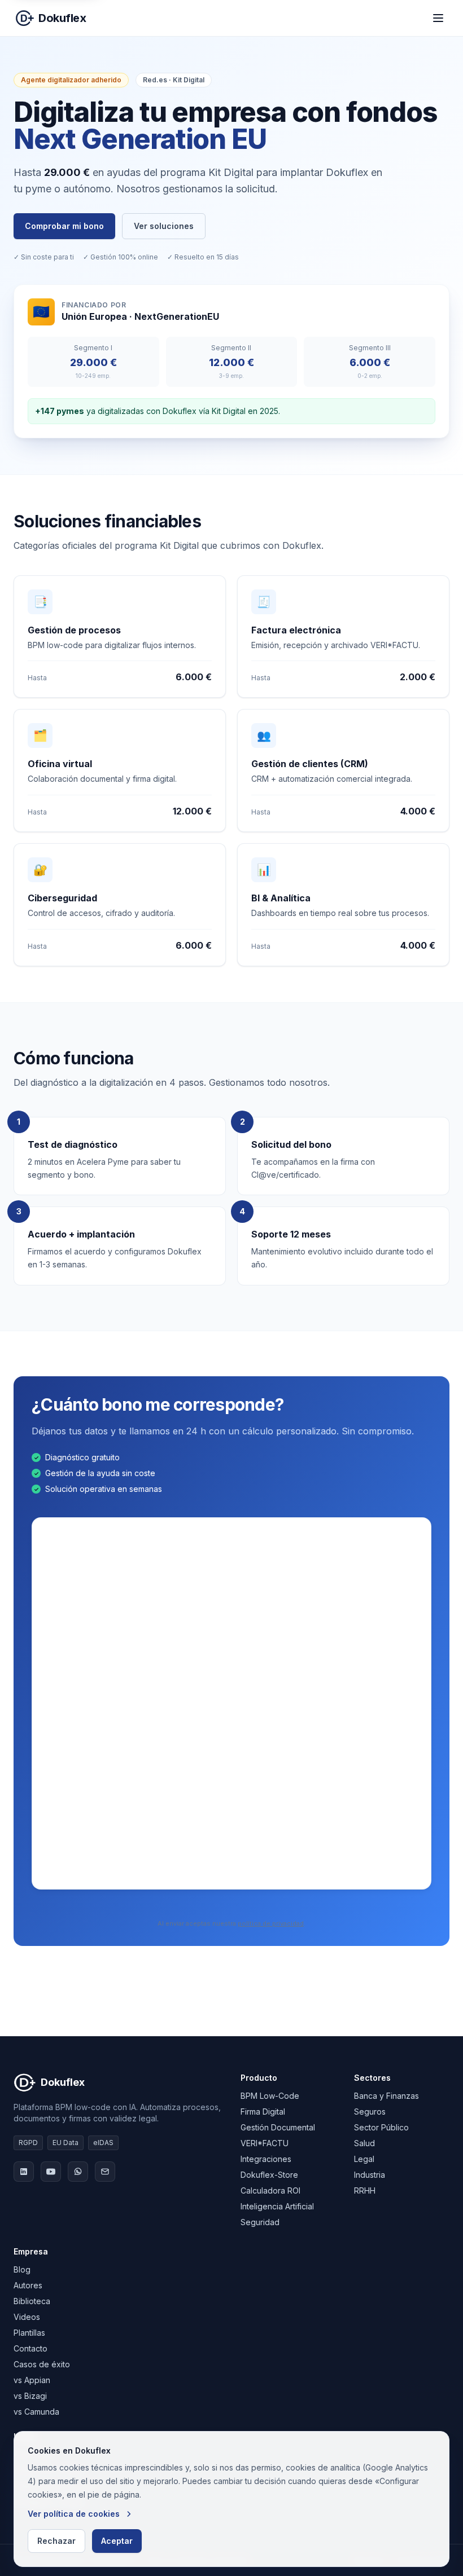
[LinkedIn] (24, 2172)
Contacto (30, 2348)
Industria (370, 2175)
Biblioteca (32, 2301)
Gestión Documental (278, 2127)
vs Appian (32, 2380)
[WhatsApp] (78, 2172)
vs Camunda (36, 2412)
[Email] (105, 2172)
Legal (364, 2159)
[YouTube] (51, 2172)
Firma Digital (263, 2112)
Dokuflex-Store (269, 2175)
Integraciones (266, 2159)
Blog (22, 2269)
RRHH (365, 2190)
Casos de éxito (42, 2364)
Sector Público (381, 2127)
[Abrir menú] (438, 18)
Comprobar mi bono (64, 226)
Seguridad (260, 2222)
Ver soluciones (164, 226)
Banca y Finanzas (386, 2096)
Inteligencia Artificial (277, 2206)
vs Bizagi (30, 2396)
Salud (364, 2143)
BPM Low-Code (270, 2096)
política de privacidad (271, 1923)
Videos (27, 2317)
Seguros (370, 2112)
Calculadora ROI (270, 2190)
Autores (28, 2285)
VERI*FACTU (265, 2143)
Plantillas (29, 2333)
